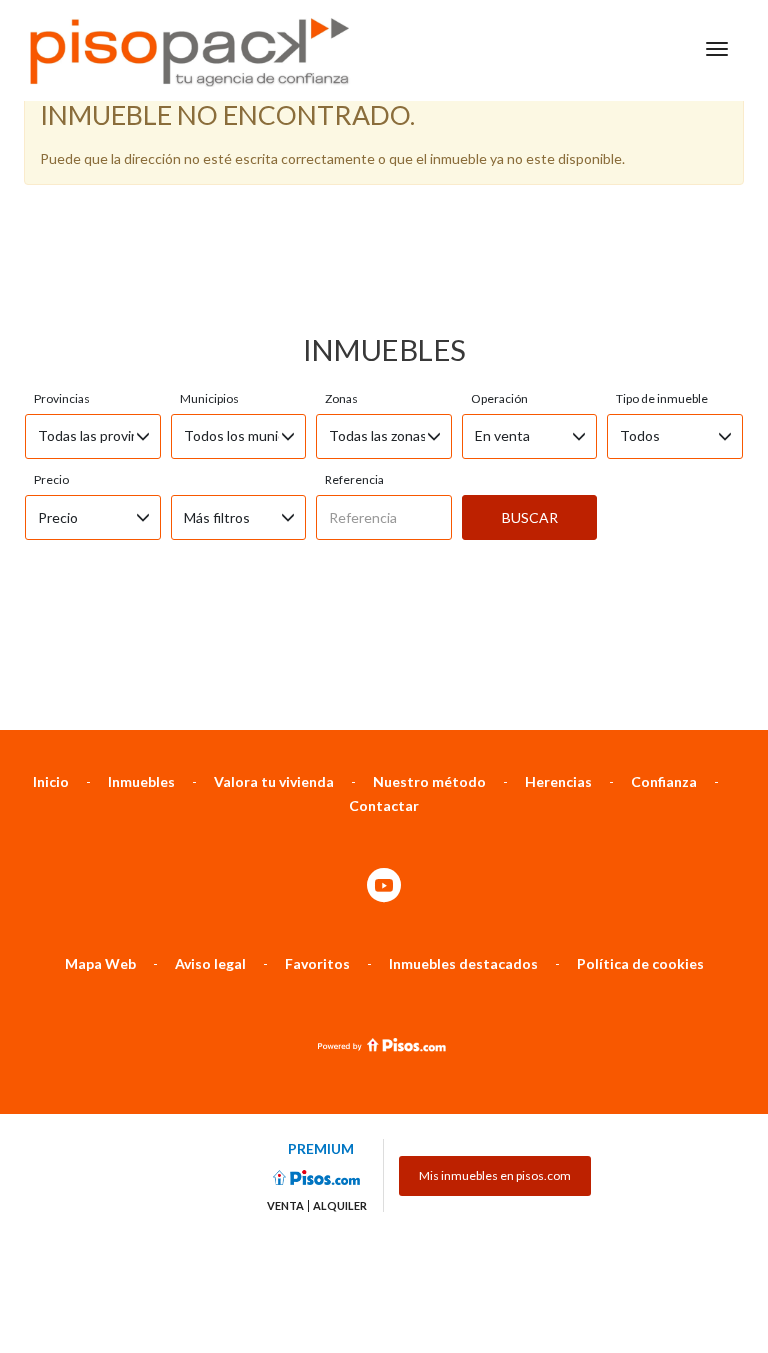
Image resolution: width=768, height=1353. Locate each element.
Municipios (209, 398)
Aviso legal (210, 963)
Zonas (341, 398)
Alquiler (340, 1206)
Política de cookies (640, 963)
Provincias (62, 398)
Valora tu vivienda (274, 781)
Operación (499, 398)
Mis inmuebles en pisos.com (495, 1175)
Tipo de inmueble (662, 398)
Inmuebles (141, 781)
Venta (285, 1206)
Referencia (354, 479)
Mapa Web (100, 963)
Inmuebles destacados (463, 963)
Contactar (384, 805)
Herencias (558, 781)
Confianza (664, 781)
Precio (51, 479)
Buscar (530, 517)
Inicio (51, 781)
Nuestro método (429, 781)
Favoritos (317, 963)
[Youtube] (384, 886)
